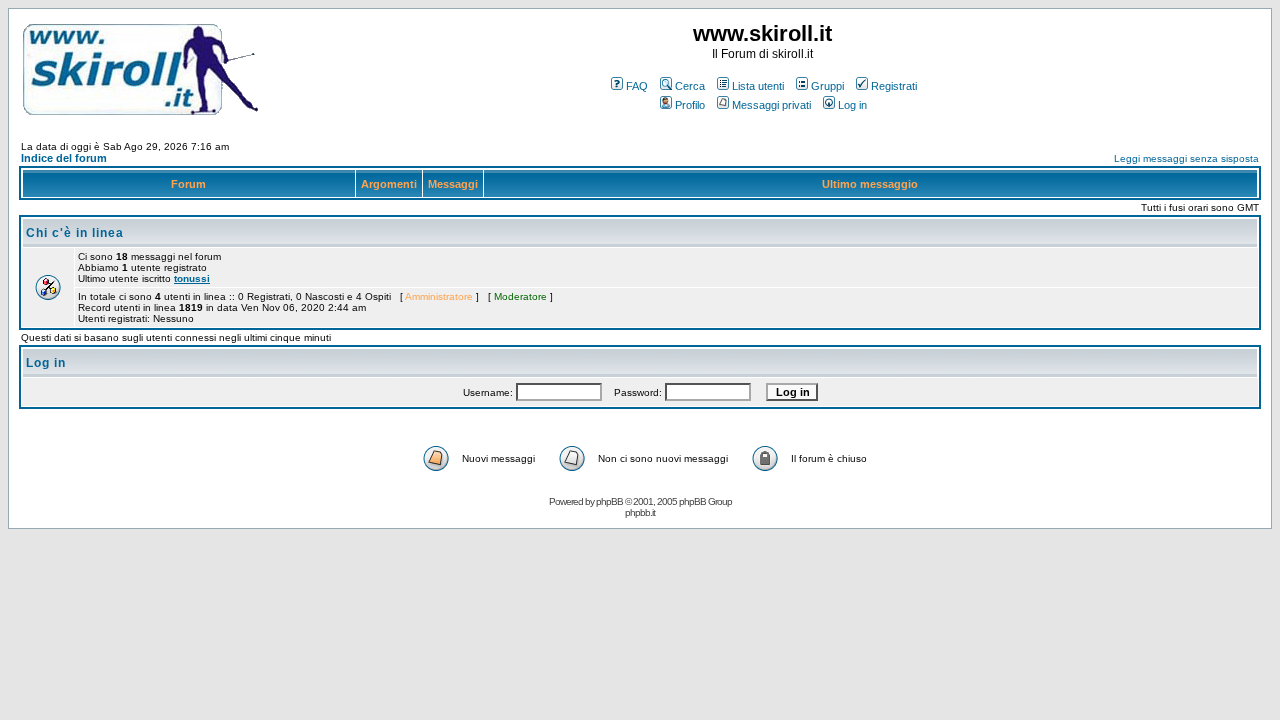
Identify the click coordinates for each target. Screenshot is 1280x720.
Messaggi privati (771, 105)
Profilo (690, 105)
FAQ (637, 86)
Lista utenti (758, 86)
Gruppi (827, 86)
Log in (852, 105)
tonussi (192, 278)
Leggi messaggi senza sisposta (1186, 158)
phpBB (609, 501)
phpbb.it (640, 512)
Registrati (894, 86)
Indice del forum (64, 158)
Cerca (690, 86)
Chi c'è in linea (75, 233)
